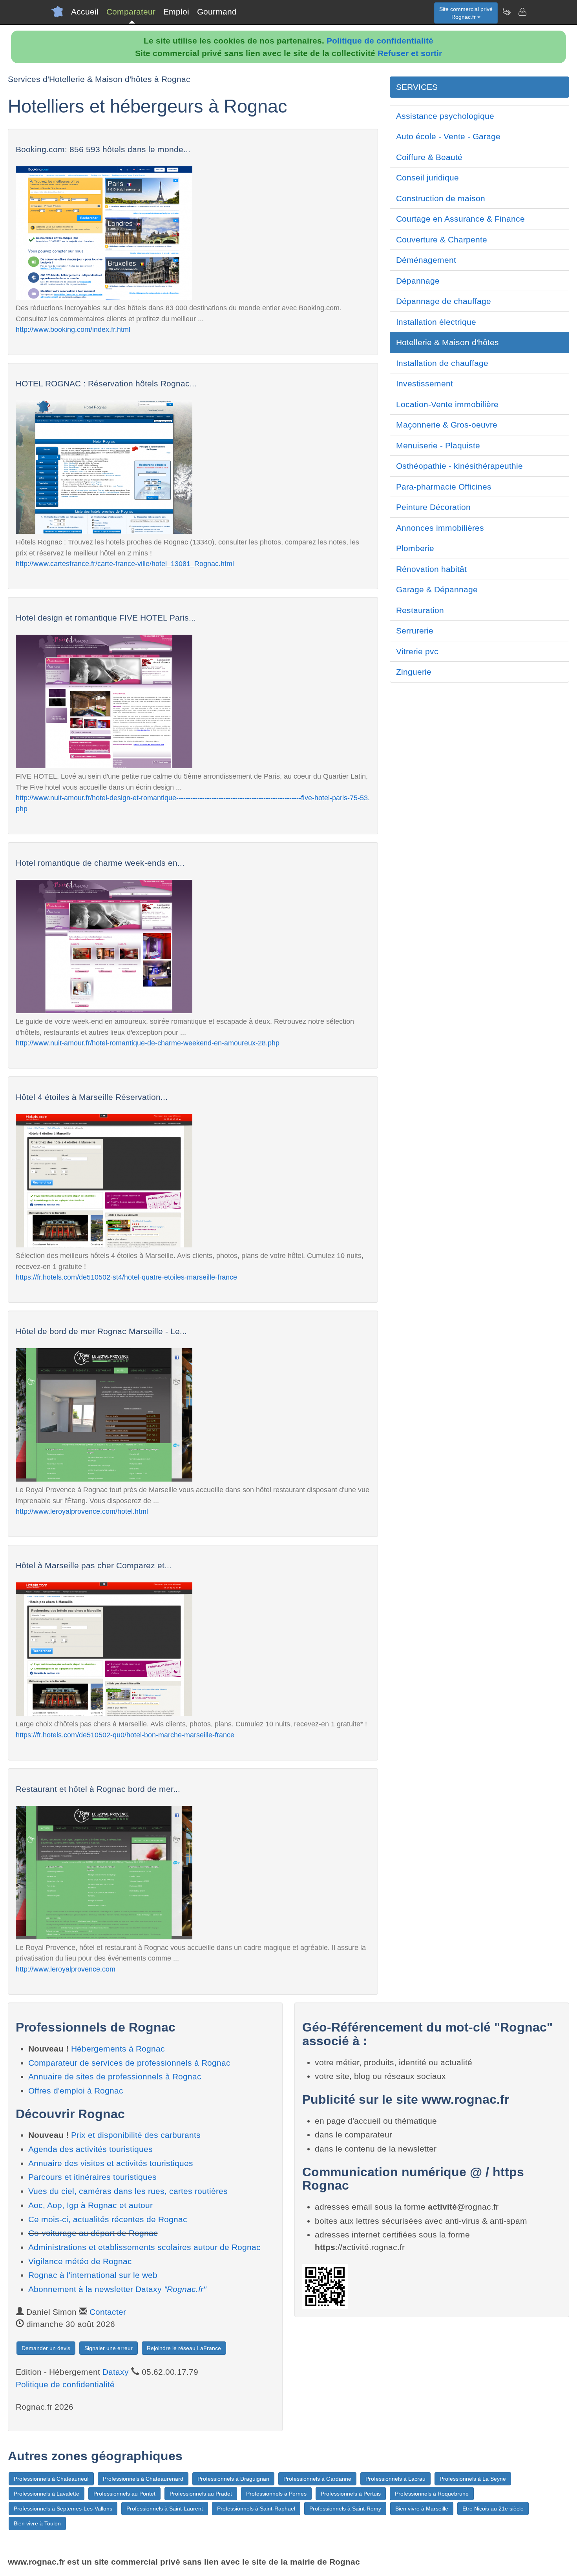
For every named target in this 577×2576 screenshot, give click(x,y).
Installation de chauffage (442, 363)
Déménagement (426, 260)
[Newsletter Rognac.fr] (506, 12)
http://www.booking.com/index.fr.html (73, 329)
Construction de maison (441, 198)
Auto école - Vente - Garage (448, 136)
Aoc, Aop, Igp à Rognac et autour (90, 2205)
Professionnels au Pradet (201, 2494)
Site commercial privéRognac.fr (466, 13)
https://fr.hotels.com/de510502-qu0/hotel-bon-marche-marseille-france (125, 1735)
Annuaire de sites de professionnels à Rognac (115, 2076)
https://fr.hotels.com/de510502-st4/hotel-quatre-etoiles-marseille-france (126, 1277)
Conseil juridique (427, 177)
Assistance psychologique (445, 116)
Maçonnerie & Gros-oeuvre (447, 425)
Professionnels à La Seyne (473, 2479)
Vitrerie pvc (417, 651)
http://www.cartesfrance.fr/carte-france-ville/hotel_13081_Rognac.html (125, 563)
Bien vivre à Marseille (422, 2509)
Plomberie (415, 548)
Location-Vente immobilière (447, 404)
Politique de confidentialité (380, 41)
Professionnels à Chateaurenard (143, 2479)
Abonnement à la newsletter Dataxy (117, 2289)
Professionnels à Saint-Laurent (165, 2509)
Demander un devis (46, 2348)
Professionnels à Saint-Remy (345, 2509)
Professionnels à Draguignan (233, 2479)
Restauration (420, 610)
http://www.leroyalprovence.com (66, 1969)
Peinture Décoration (433, 507)
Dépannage (418, 281)
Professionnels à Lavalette (47, 2494)
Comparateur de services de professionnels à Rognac (129, 2063)
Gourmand (217, 12)
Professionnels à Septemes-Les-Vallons (63, 2509)
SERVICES (417, 87)
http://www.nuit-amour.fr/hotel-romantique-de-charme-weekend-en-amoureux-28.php (148, 1043)
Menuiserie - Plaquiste (438, 445)
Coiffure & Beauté (429, 157)
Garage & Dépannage (437, 589)
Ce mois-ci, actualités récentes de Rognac (108, 2219)
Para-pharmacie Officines (444, 487)
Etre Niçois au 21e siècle (493, 2509)
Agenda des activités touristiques (90, 2149)
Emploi (176, 12)
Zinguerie (414, 672)
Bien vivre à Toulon (37, 2523)
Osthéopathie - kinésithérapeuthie (459, 466)
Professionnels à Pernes (276, 2494)
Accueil (85, 12)
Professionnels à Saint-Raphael (256, 2509)
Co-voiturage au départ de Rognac (93, 2233)
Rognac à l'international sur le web (93, 2275)
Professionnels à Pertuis (351, 2494)
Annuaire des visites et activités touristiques (111, 2163)
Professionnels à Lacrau (395, 2479)
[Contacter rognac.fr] (522, 12)
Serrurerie (415, 631)
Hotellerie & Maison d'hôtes (447, 342)
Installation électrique (436, 322)
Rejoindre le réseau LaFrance (184, 2348)
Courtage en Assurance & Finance (460, 219)
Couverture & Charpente (442, 239)
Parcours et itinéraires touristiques (92, 2177)
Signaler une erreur (109, 2348)
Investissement (425, 383)
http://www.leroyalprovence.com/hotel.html (82, 1511)
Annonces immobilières (440, 528)
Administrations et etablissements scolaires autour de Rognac (144, 2247)
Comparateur (131, 12)
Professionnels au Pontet (124, 2494)
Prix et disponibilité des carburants (136, 2135)
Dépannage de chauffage (444, 301)
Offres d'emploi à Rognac (76, 2091)
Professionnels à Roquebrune (432, 2494)
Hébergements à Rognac (118, 2049)
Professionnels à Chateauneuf (51, 2479)
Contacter (108, 2312)
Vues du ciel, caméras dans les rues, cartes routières (128, 2191)
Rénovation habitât (431, 569)
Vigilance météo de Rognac (80, 2261)
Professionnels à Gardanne (317, 2479)
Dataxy (116, 2372)
